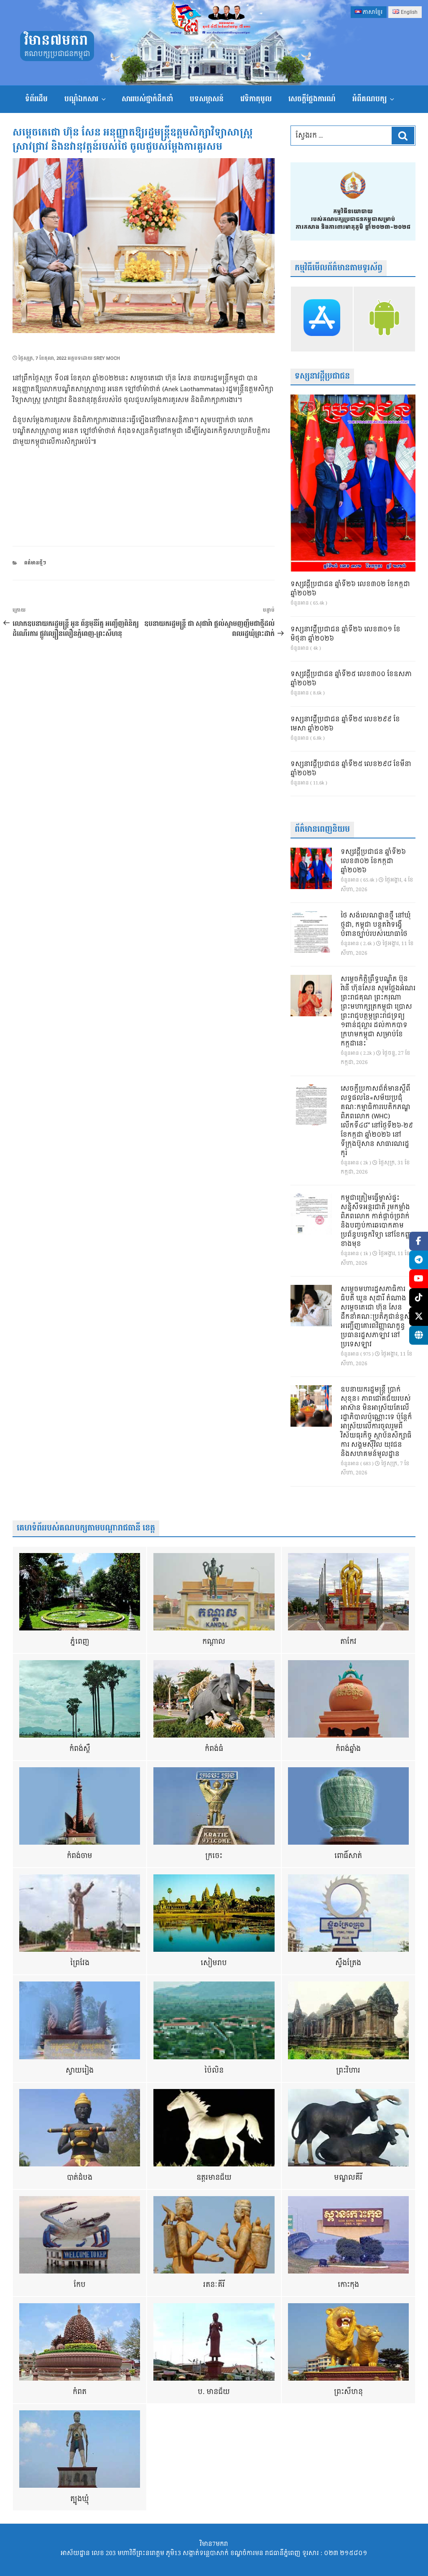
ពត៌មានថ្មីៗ (35, 563)
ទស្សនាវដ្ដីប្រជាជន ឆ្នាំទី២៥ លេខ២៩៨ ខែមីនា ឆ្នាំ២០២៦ (351, 769)
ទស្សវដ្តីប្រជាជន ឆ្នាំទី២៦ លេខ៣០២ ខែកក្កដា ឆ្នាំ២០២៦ (350, 589)
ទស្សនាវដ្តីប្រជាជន (322, 376)
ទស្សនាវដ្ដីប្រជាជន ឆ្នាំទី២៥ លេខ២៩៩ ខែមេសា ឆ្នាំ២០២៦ (345, 724)
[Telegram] (419, 1260)
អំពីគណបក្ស (369, 99)
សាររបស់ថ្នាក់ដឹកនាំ (147, 99)
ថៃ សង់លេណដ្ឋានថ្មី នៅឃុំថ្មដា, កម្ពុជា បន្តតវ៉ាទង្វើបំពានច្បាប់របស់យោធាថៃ (376, 925)
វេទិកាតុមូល (256, 99)
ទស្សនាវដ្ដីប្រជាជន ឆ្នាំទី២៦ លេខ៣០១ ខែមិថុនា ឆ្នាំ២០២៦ (345, 634)
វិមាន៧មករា (56, 41)
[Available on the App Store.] (322, 319)
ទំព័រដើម (36, 99)
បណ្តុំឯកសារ (81, 99)
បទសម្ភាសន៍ (207, 99)
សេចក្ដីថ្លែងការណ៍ (312, 99)
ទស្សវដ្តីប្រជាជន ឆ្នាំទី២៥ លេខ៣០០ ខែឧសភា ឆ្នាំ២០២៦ (351, 679)
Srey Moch (107, 358)
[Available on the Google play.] (384, 319)
